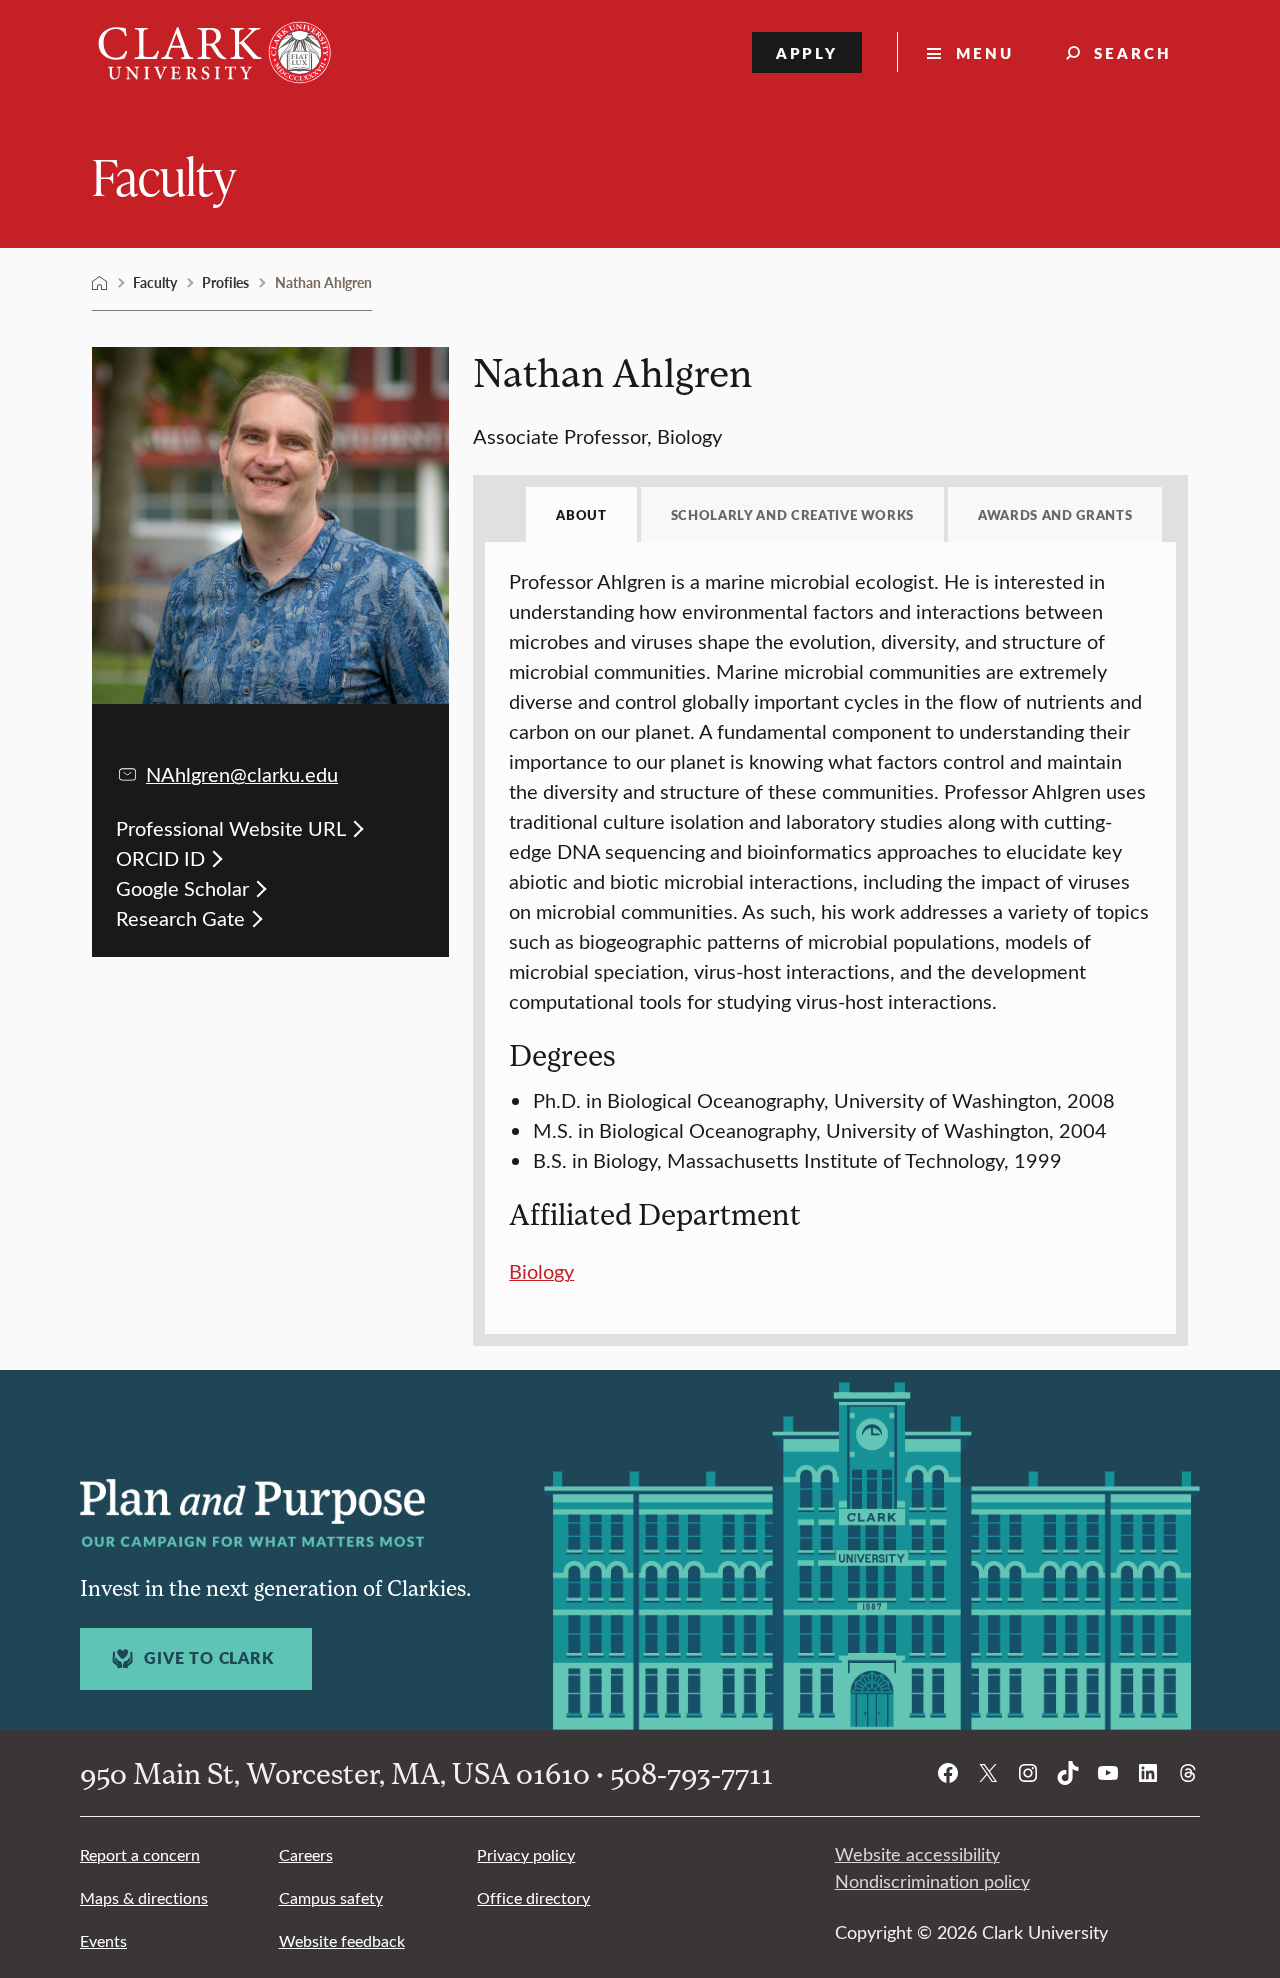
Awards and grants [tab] (1055, 514)
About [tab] (581, 514)
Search (1133, 52)
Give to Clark (208, 1658)
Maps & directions (144, 1897)
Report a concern (140, 1854)
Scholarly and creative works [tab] (792, 514)
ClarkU (100, 283)
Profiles (225, 282)
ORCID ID (160, 857)
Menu (985, 52)
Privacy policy (526, 1854)
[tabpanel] (830, 926)
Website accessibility (917, 1854)
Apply (807, 52)
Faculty (164, 175)
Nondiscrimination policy (932, 1881)
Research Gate (180, 917)
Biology (541, 1270)
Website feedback (342, 1940)
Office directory (533, 1897)
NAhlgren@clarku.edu (242, 773)
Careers (306, 1854)
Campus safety (331, 1897)
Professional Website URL (231, 827)
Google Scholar (182, 887)
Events (103, 1940)
